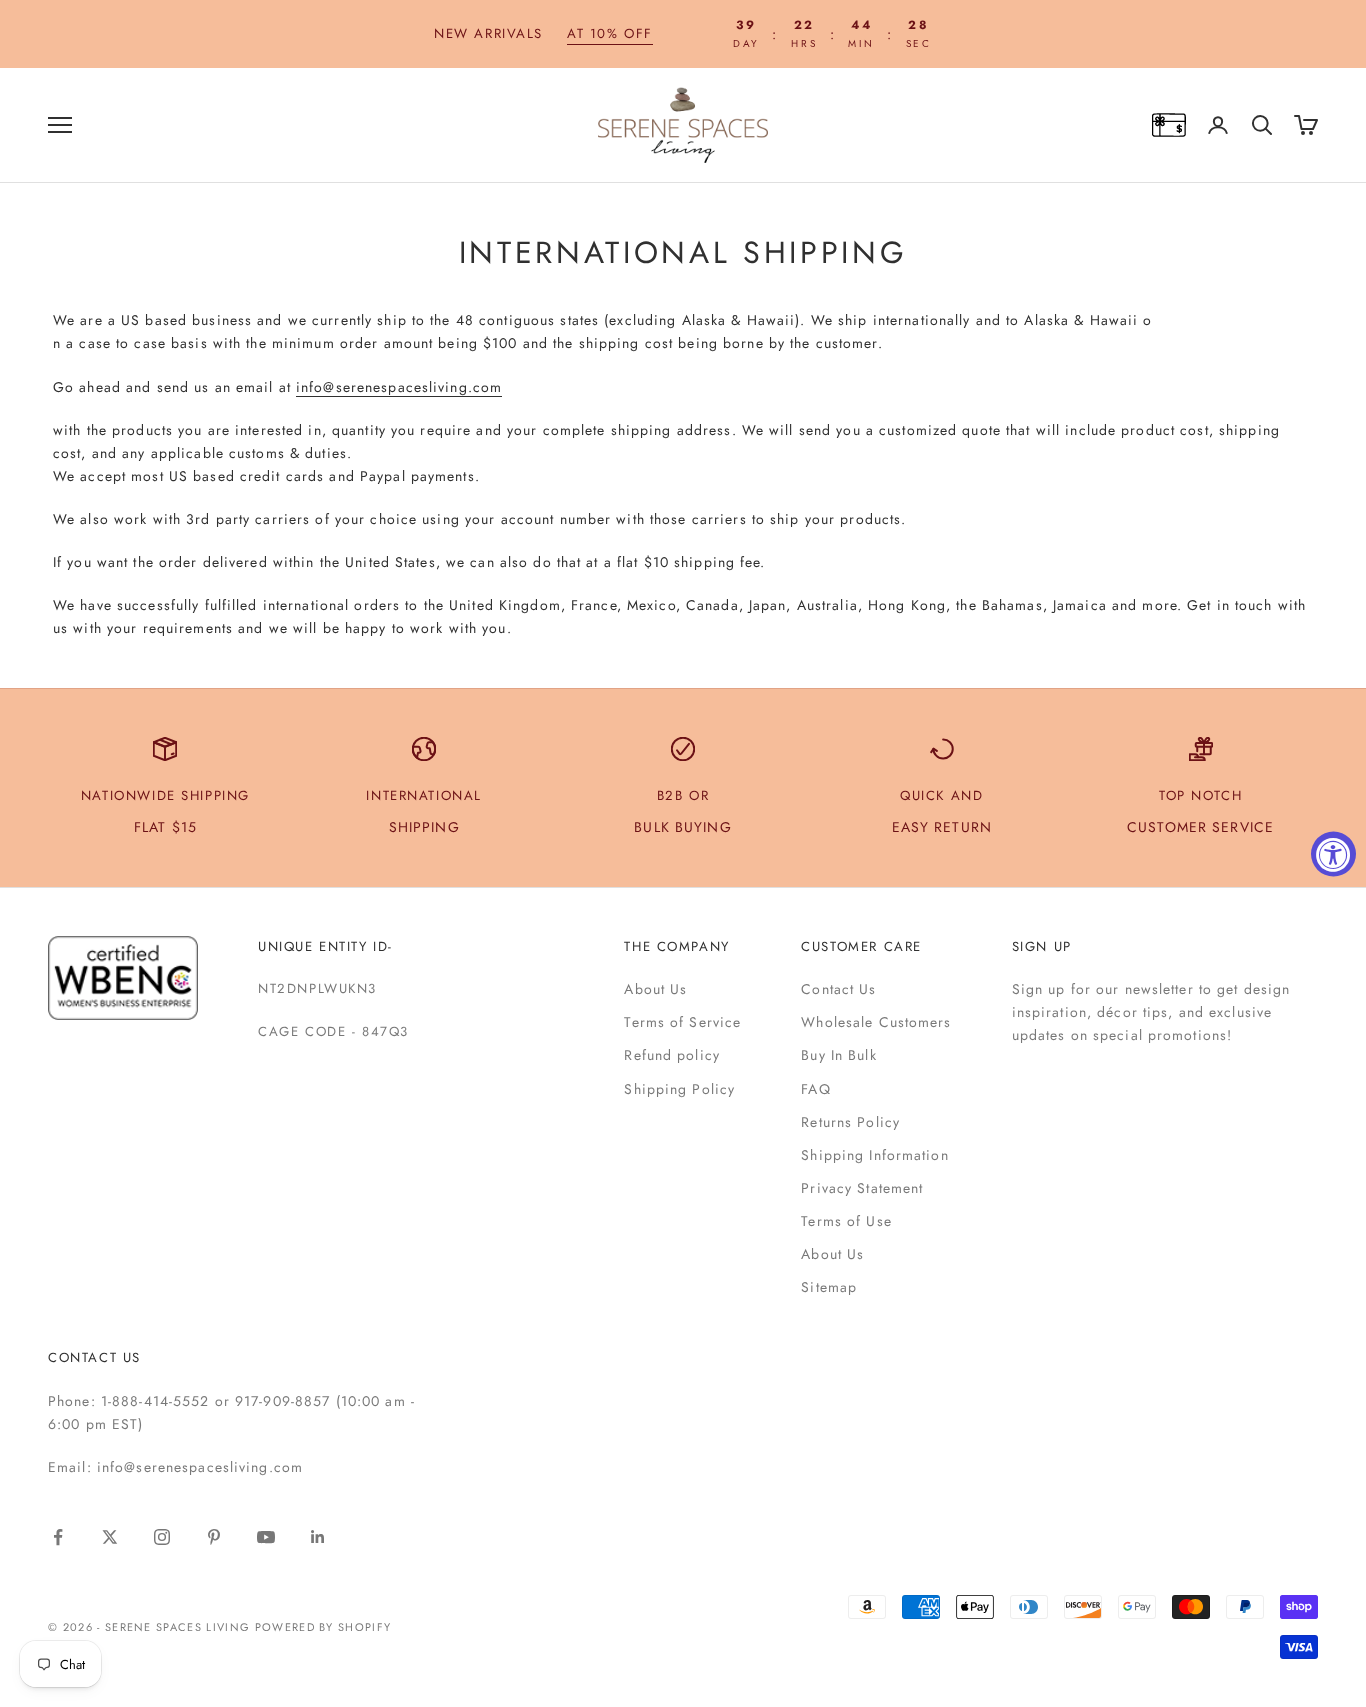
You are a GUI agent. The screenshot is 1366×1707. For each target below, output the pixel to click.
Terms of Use (846, 1221)
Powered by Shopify (323, 1627)
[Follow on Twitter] (110, 1537)
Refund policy (672, 1055)
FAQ (815, 1089)
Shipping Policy (679, 1089)
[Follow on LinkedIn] (318, 1537)
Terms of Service (682, 1022)
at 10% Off (610, 33)
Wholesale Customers (876, 1022)
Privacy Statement (862, 1188)
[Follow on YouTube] (266, 1537)
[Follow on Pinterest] (214, 1537)
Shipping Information (874, 1155)
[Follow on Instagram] (162, 1537)
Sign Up (1042, 946)
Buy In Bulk (838, 1055)
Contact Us (838, 989)
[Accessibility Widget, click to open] (1333, 853)
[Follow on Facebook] (58, 1537)
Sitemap (829, 1287)
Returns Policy (850, 1122)
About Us (655, 989)
